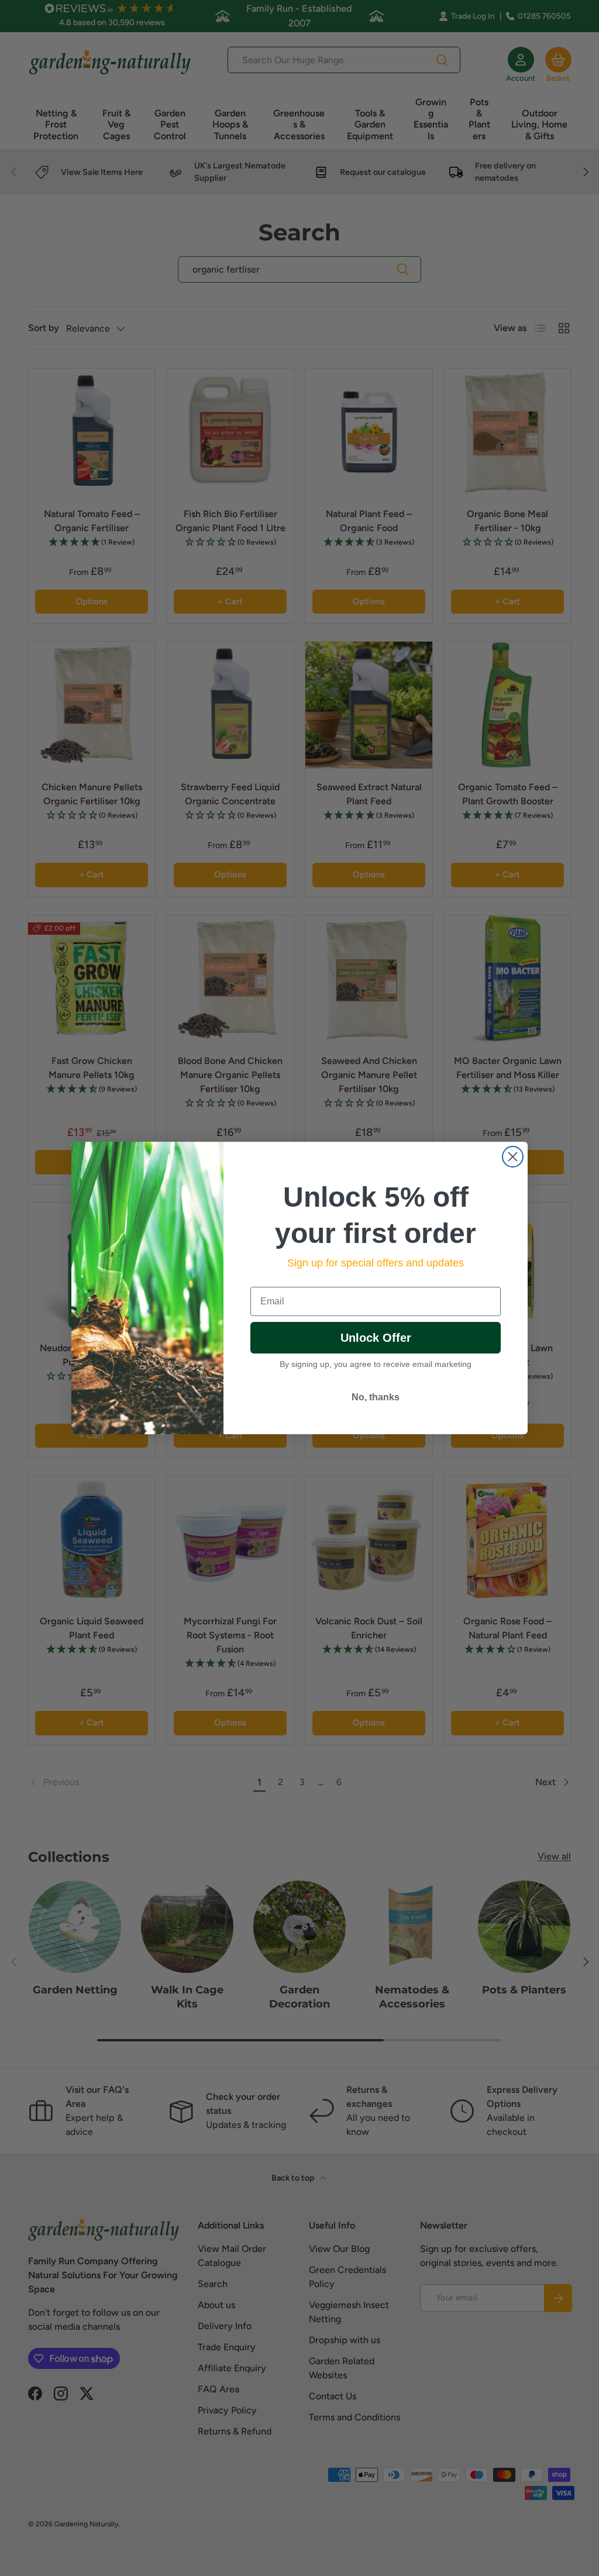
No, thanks (376, 1397)
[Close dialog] (513, 1157)
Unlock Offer (376, 1338)
